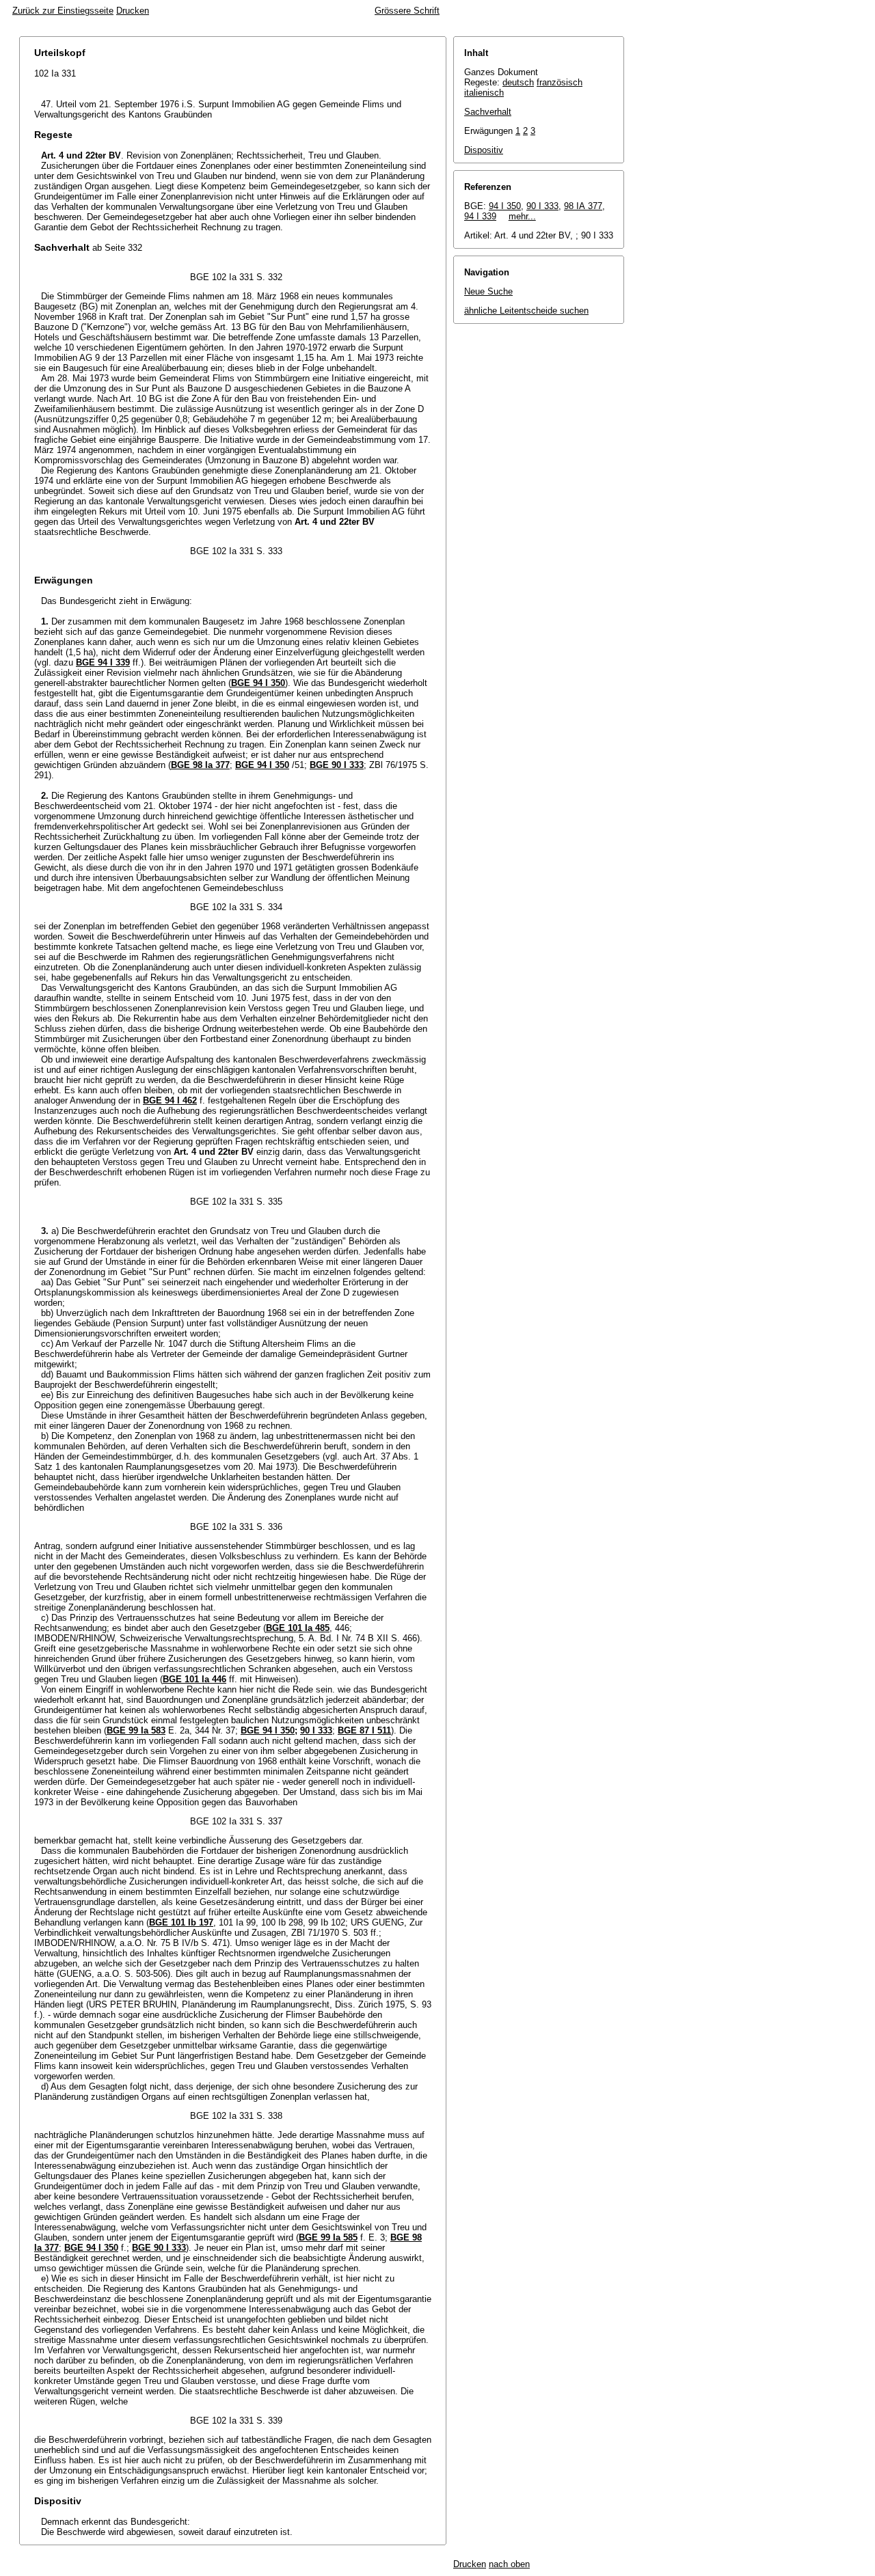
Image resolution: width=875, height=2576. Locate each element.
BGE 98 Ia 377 (200, 765)
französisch (560, 82)
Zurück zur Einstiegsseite (63, 11)
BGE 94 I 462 (170, 1100)
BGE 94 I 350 (258, 683)
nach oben (509, 2564)
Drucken (133, 11)
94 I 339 (480, 216)
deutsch (518, 82)
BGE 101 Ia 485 (298, 1628)
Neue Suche (488, 291)
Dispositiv (484, 150)
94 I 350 (505, 206)
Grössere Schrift (407, 11)
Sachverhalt (488, 112)
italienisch (484, 93)
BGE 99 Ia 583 (136, 1730)
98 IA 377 (583, 206)
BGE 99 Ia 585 (328, 2237)
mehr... (522, 216)
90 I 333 (316, 1730)
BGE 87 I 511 (364, 1730)
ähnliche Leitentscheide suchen (526, 311)
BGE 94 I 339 (103, 662)
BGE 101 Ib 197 (181, 1922)
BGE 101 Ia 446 (194, 1679)
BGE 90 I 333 (337, 765)
